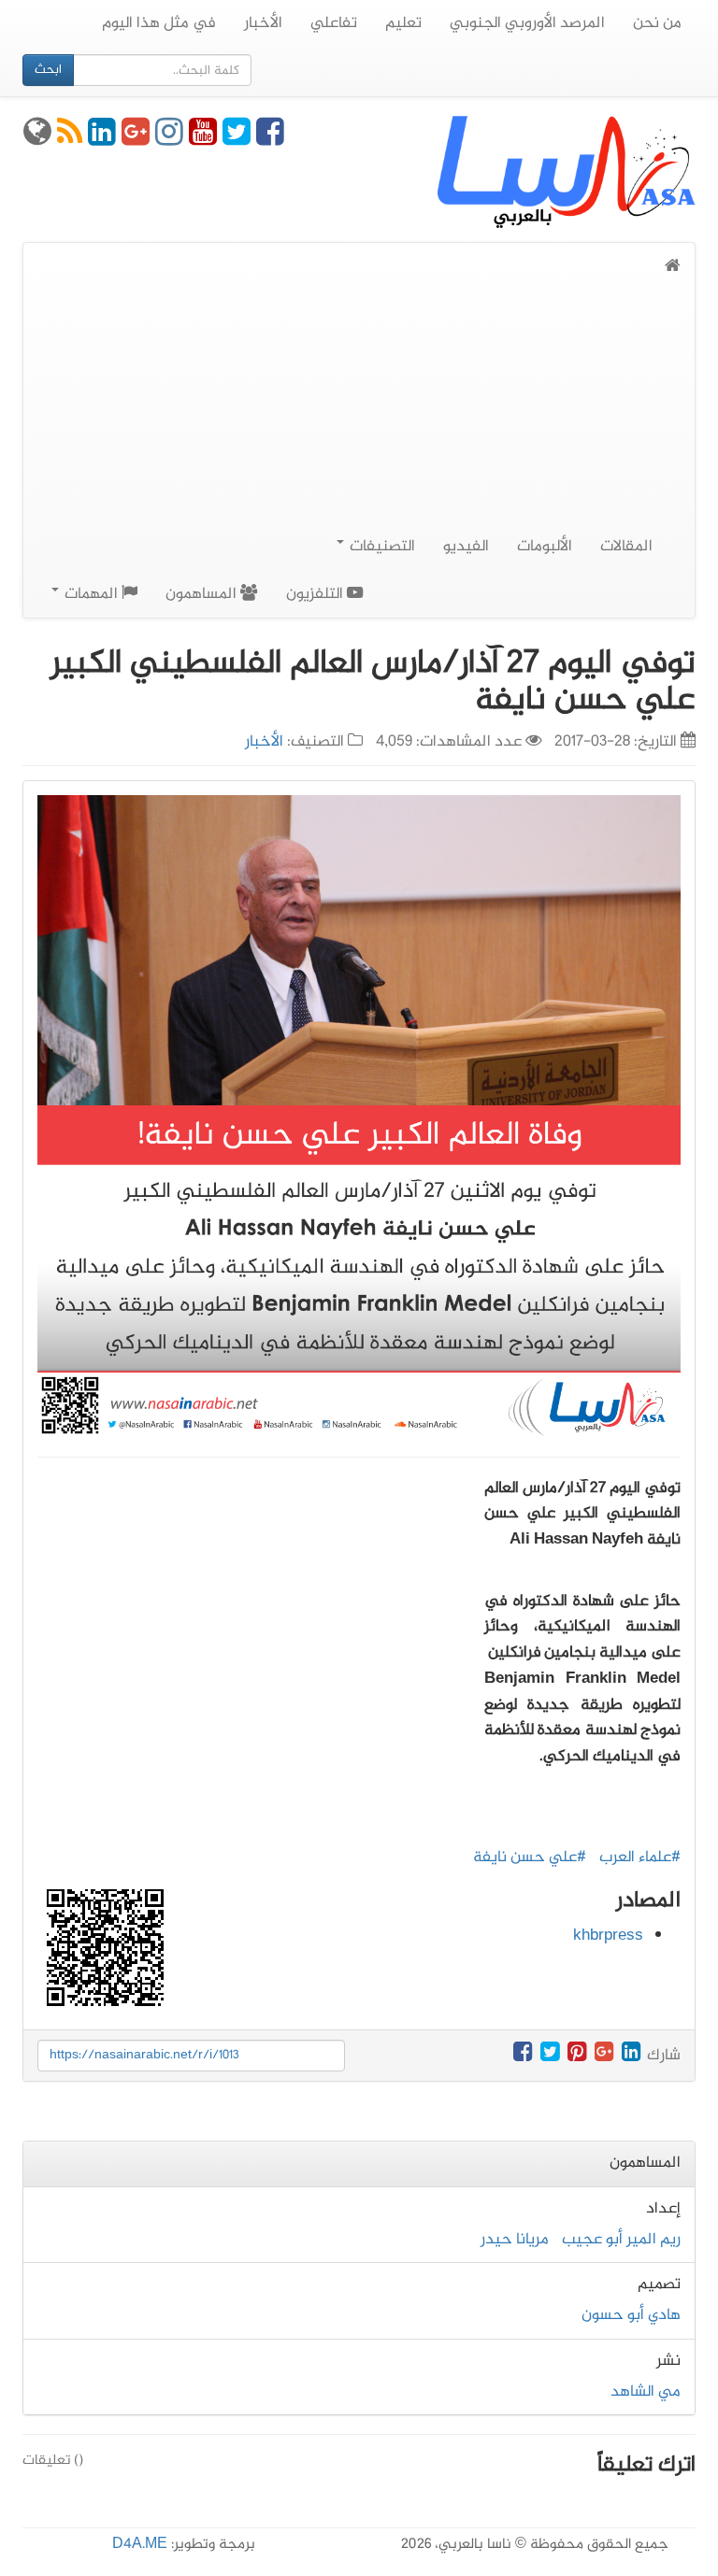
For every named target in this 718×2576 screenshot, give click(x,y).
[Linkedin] (102, 139)
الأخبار (263, 23)
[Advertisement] (359, 420)
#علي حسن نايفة (530, 1857)
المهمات (91, 594)
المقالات (626, 547)
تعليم (403, 23)
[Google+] (136, 139)
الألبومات (545, 547)
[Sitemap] (37, 139)
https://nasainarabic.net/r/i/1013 (144, 2055)
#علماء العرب (640, 1857)
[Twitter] (237, 139)
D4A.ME (140, 2545)
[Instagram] (169, 139)
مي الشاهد (646, 2392)
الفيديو (466, 547)
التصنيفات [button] (381, 547)
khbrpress (608, 1936)
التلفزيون (316, 594)
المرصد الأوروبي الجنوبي (527, 23)
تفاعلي (334, 23)
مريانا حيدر (515, 2240)
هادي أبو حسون (631, 2315)
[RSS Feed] (70, 139)
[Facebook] (270, 139)
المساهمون (203, 594)
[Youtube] (203, 139)
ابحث (48, 70)
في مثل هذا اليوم (159, 23)
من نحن (657, 23)
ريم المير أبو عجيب (621, 2240)
